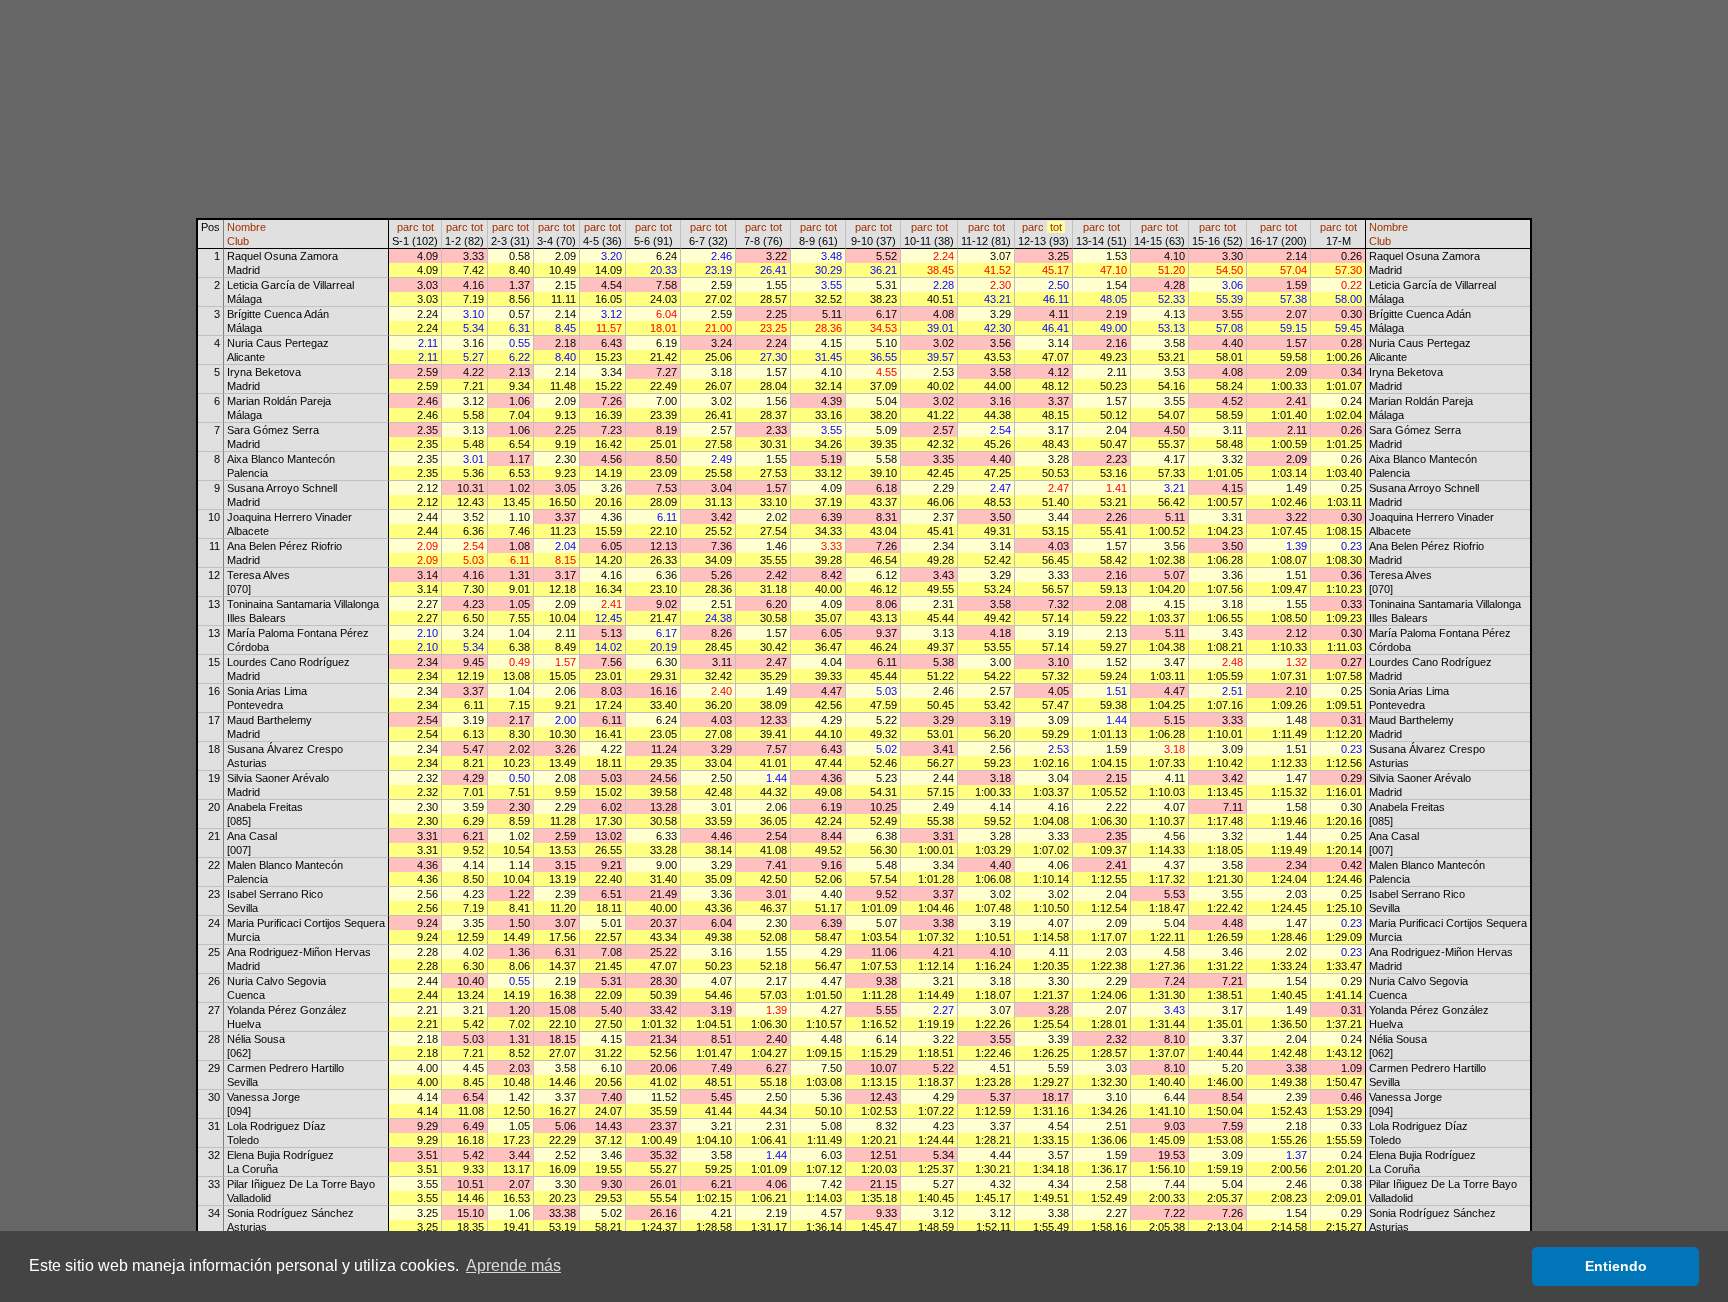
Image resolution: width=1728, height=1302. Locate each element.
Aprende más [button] (513, 1265)
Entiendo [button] (1616, 1266)
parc (408, 227)
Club (238, 241)
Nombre (246, 227)
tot (428, 227)
